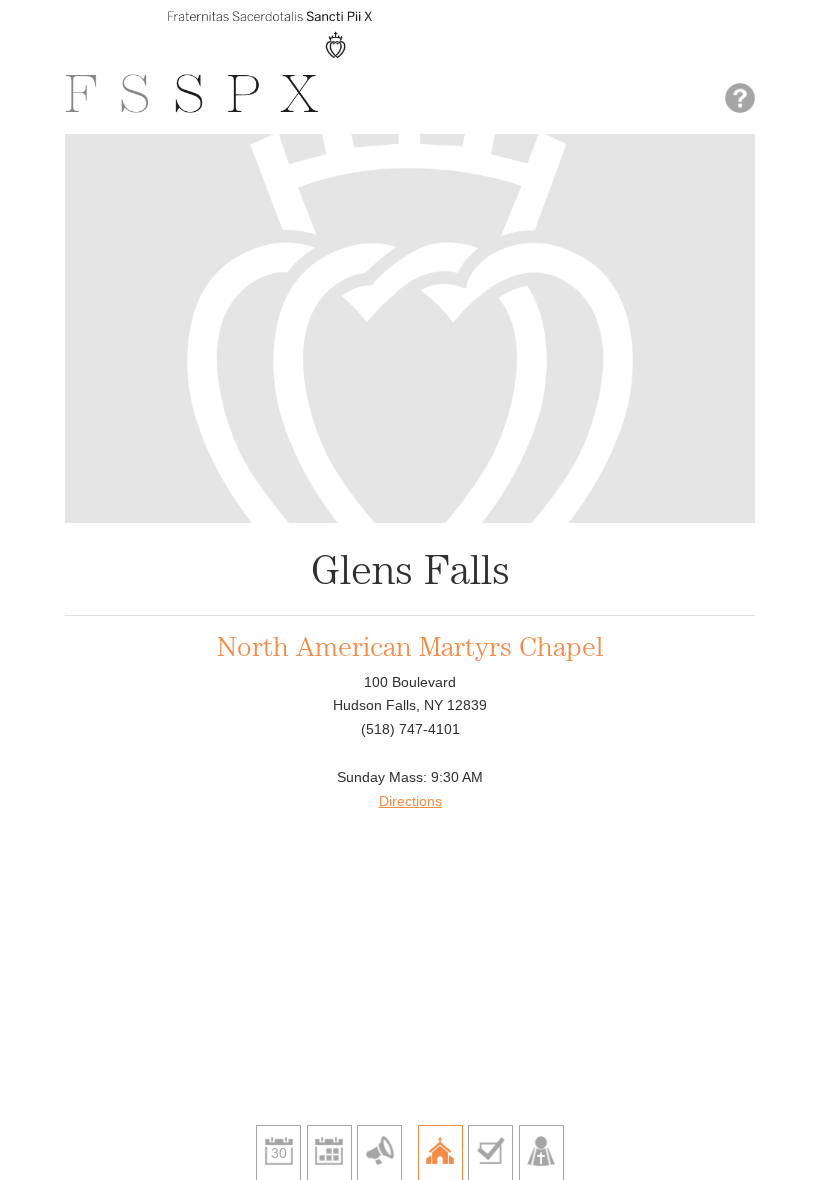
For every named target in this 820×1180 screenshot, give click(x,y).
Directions (410, 801)
